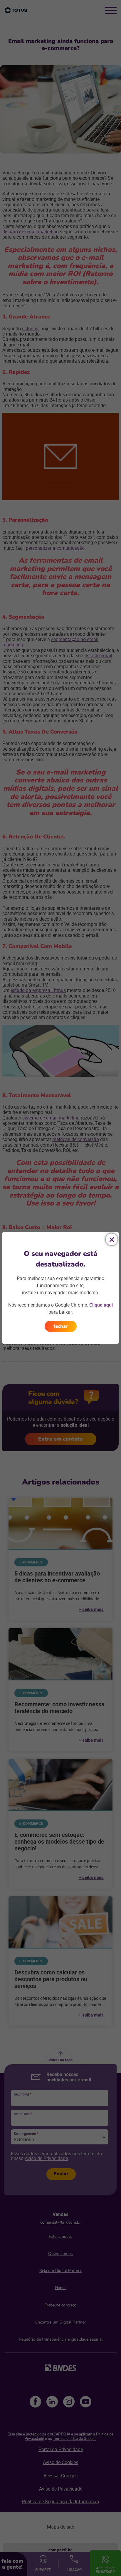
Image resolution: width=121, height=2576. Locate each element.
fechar (61, 1326)
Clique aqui (101, 1305)
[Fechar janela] (112, 1239)
